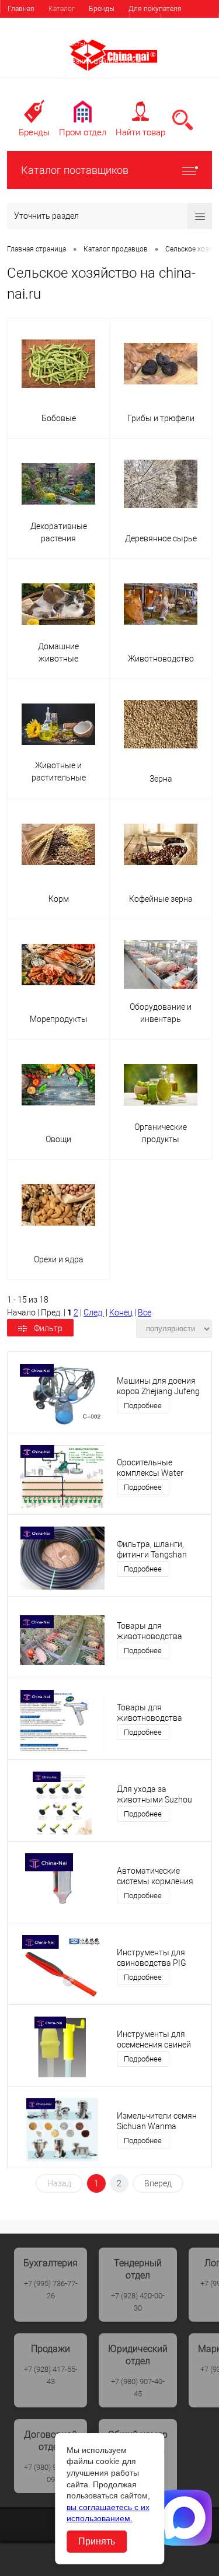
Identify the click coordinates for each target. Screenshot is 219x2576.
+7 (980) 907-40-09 (51, 2473)
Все (145, 1312)
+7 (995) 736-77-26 (51, 2290)
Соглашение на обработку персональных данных (88, 79)
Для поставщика (35, 26)
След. (94, 1312)
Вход (145, 23)
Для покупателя (155, 9)
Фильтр (48, 1328)
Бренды (102, 9)
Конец (121, 1312)
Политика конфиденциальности (60, 96)
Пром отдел (83, 132)
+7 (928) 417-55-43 (51, 2375)
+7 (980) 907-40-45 (138, 2388)
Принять (97, 2541)
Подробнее (143, 1406)
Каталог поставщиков (75, 170)
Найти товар (140, 132)
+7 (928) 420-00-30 (138, 2302)
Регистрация (190, 23)
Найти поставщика (107, 26)
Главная (21, 9)
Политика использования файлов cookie (74, 61)
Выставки (23, 44)
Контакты (69, 44)
